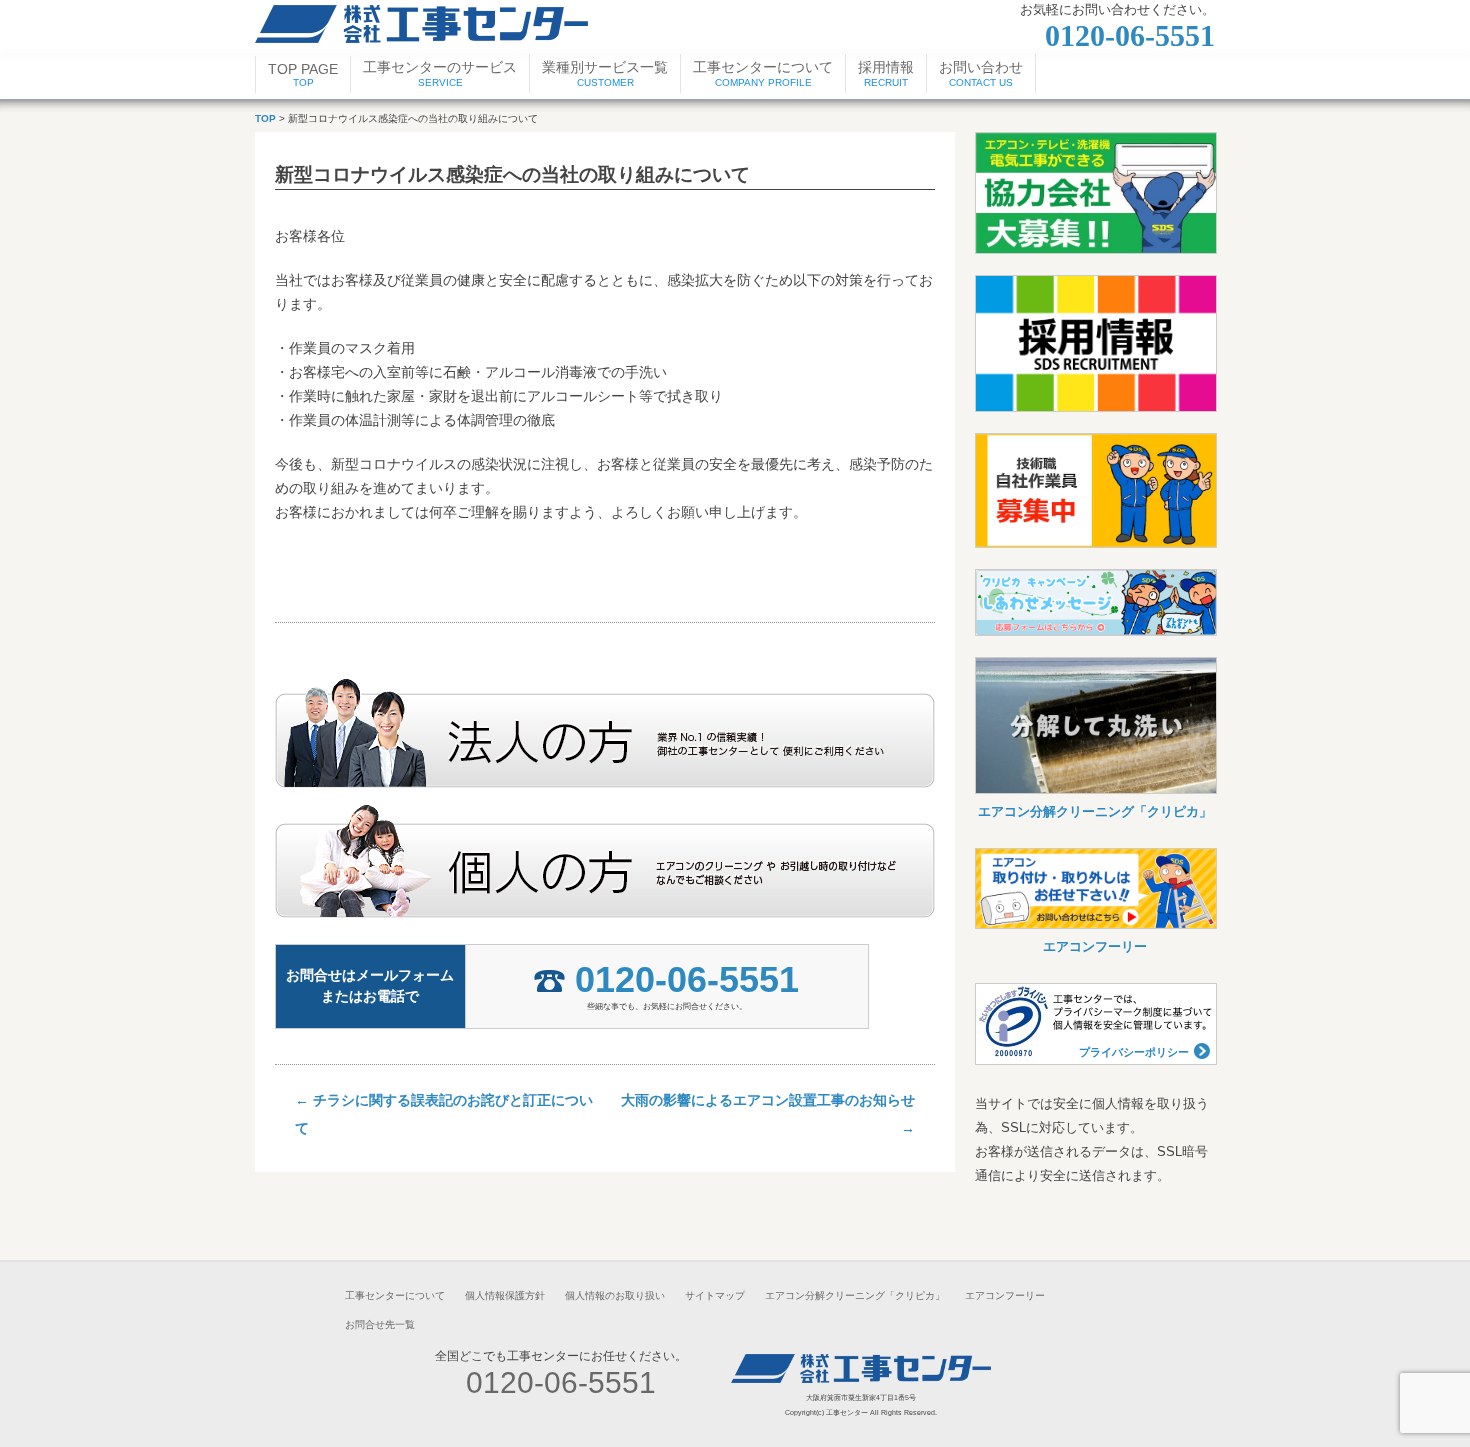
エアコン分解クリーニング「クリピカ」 (1095, 811)
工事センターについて (395, 1295)
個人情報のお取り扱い (615, 1295)
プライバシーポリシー (1134, 1052)
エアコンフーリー (1095, 946)
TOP (265, 118)
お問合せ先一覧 (380, 1324)
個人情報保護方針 (505, 1295)
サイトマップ (715, 1295)
